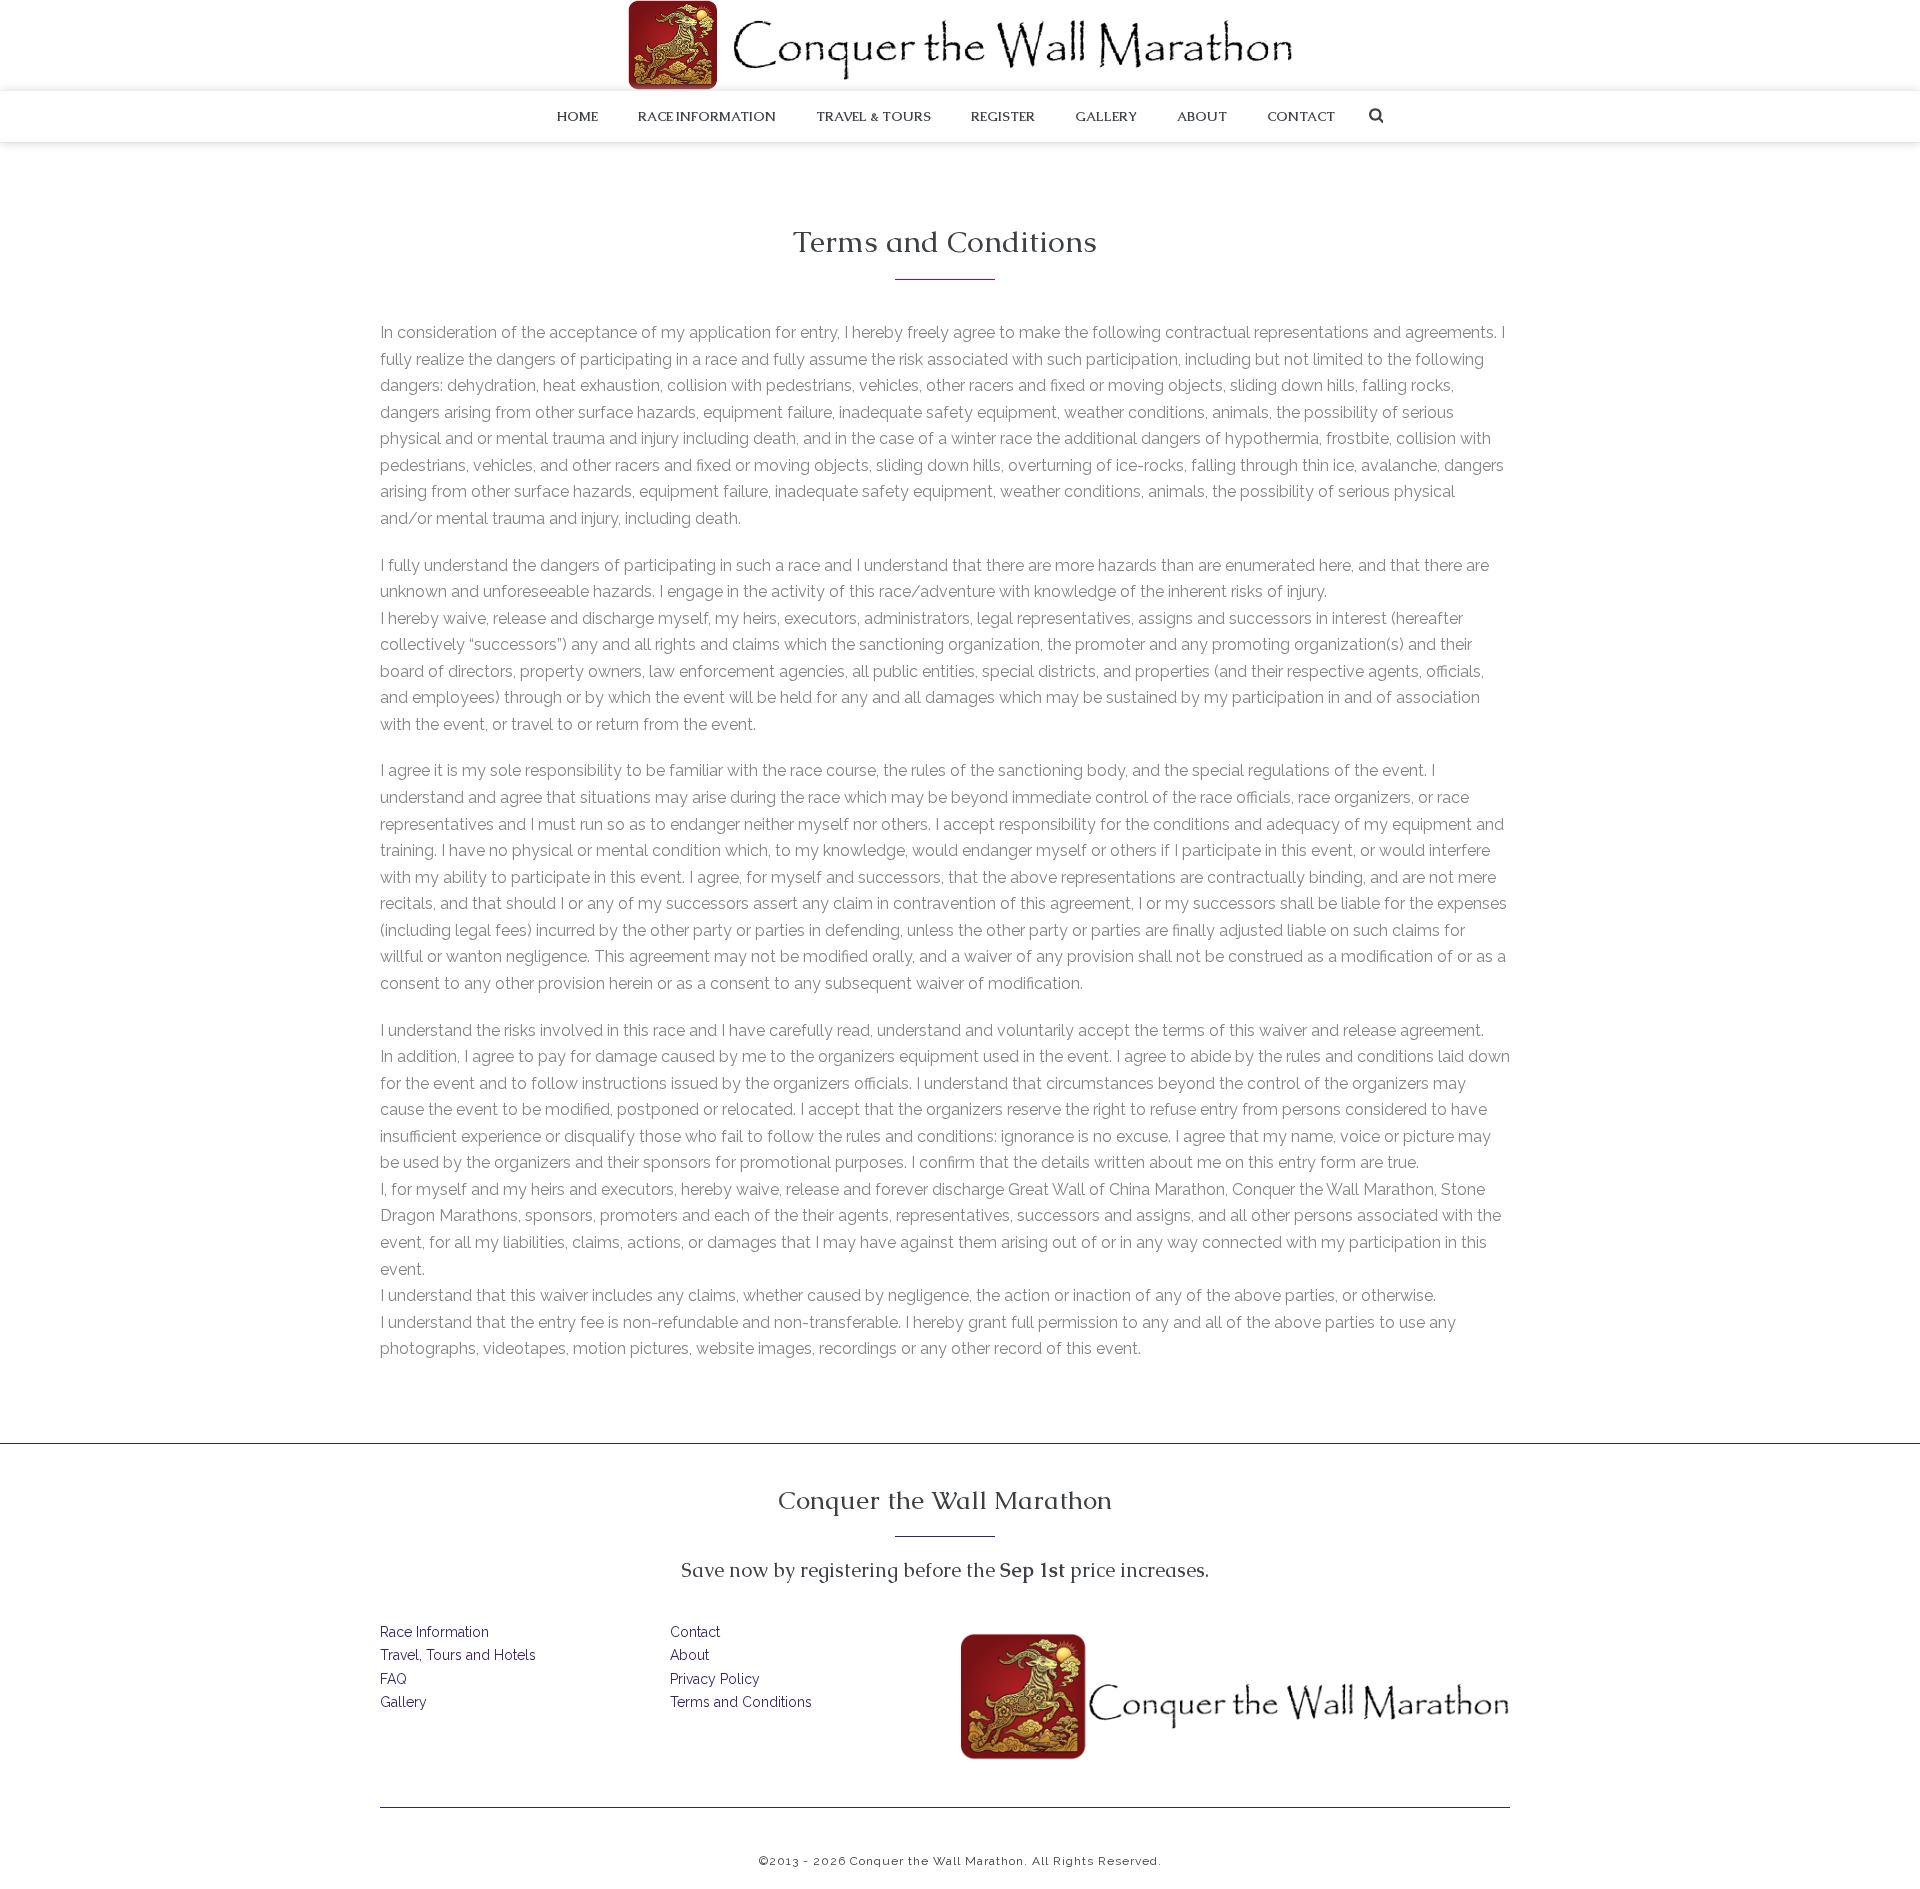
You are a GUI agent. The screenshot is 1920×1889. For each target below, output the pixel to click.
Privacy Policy (715, 1679)
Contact (1301, 116)
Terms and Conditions (741, 1702)
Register (1003, 116)
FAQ (393, 1679)
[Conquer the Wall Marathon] (960, 45)
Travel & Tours (873, 116)
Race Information (707, 116)
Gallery (1106, 116)
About (1202, 116)
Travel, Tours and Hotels (458, 1655)
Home (577, 116)
